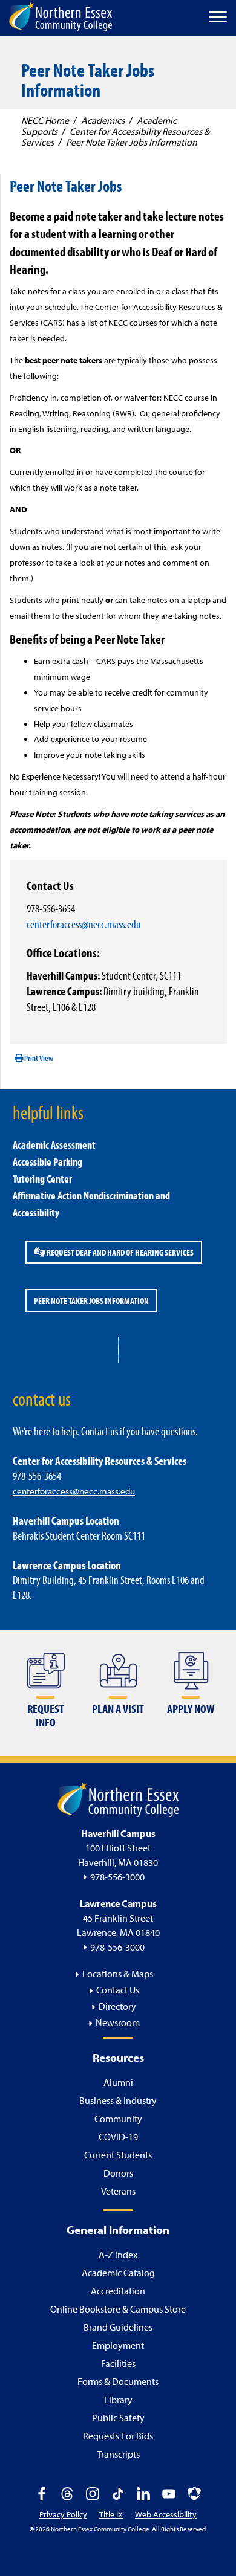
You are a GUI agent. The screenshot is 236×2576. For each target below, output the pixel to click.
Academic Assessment (54, 1145)
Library (118, 2400)
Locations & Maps (118, 1974)
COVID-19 (118, 2137)
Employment (118, 2345)
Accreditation (118, 2291)
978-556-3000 (117, 1877)
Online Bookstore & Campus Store (118, 2309)
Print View (38, 1058)
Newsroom (118, 2022)
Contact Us (118, 1990)
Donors (118, 2173)
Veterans (118, 2191)
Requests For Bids (118, 2436)
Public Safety (118, 2418)
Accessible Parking (48, 1162)
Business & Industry (118, 2100)
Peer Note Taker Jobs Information (91, 1300)
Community (118, 2119)
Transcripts (118, 2454)
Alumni (118, 2082)
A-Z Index (118, 2255)
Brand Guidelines (118, 2327)
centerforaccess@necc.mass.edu (84, 924)
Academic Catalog (118, 2273)
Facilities (118, 2363)
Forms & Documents (118, 2381)
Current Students (118, 2155)
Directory (117, 2006)
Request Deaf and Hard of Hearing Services (120, 1252)
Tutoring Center (42, 1179)
